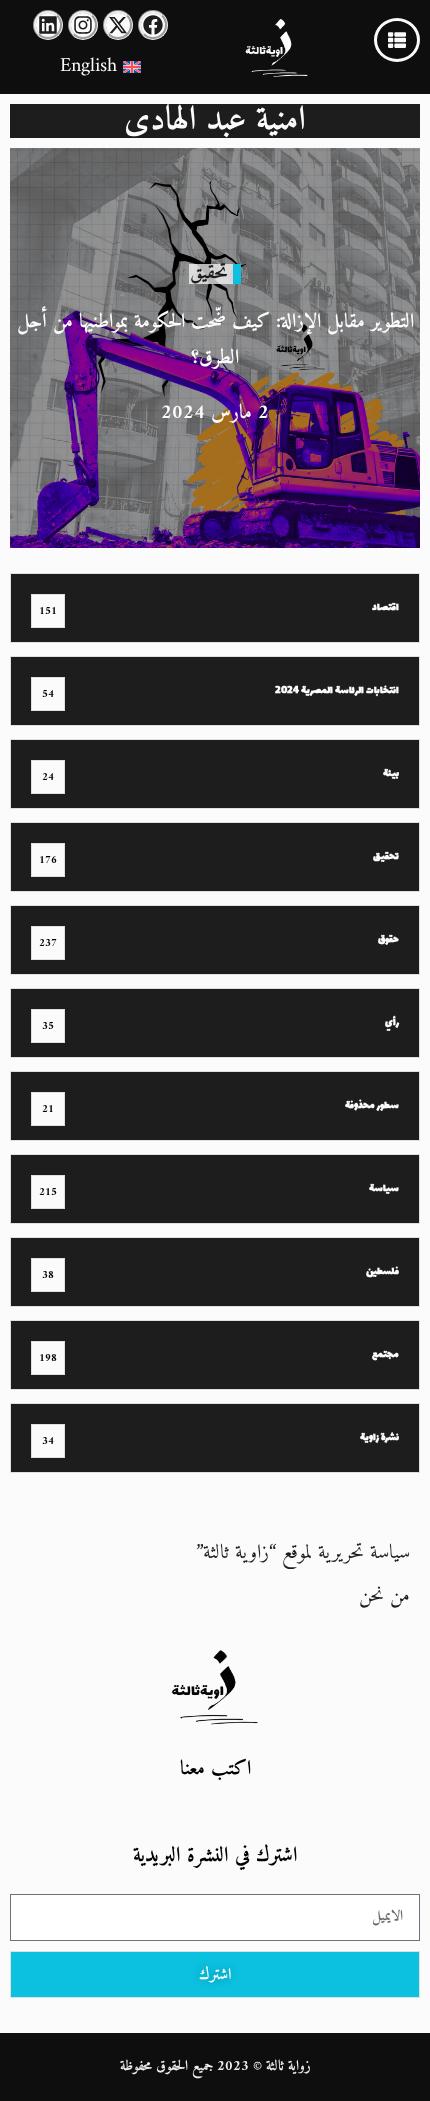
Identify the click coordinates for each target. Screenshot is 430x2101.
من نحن (384, 1596)
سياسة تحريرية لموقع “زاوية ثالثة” (303, 1553)
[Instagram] (83, 25)
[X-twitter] (118, 25)
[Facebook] (153, 25)
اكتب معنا (215, 1769)
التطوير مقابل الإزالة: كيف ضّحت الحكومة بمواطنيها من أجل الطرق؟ (215, 340)
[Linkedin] (48, 25)
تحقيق (209, 273)
